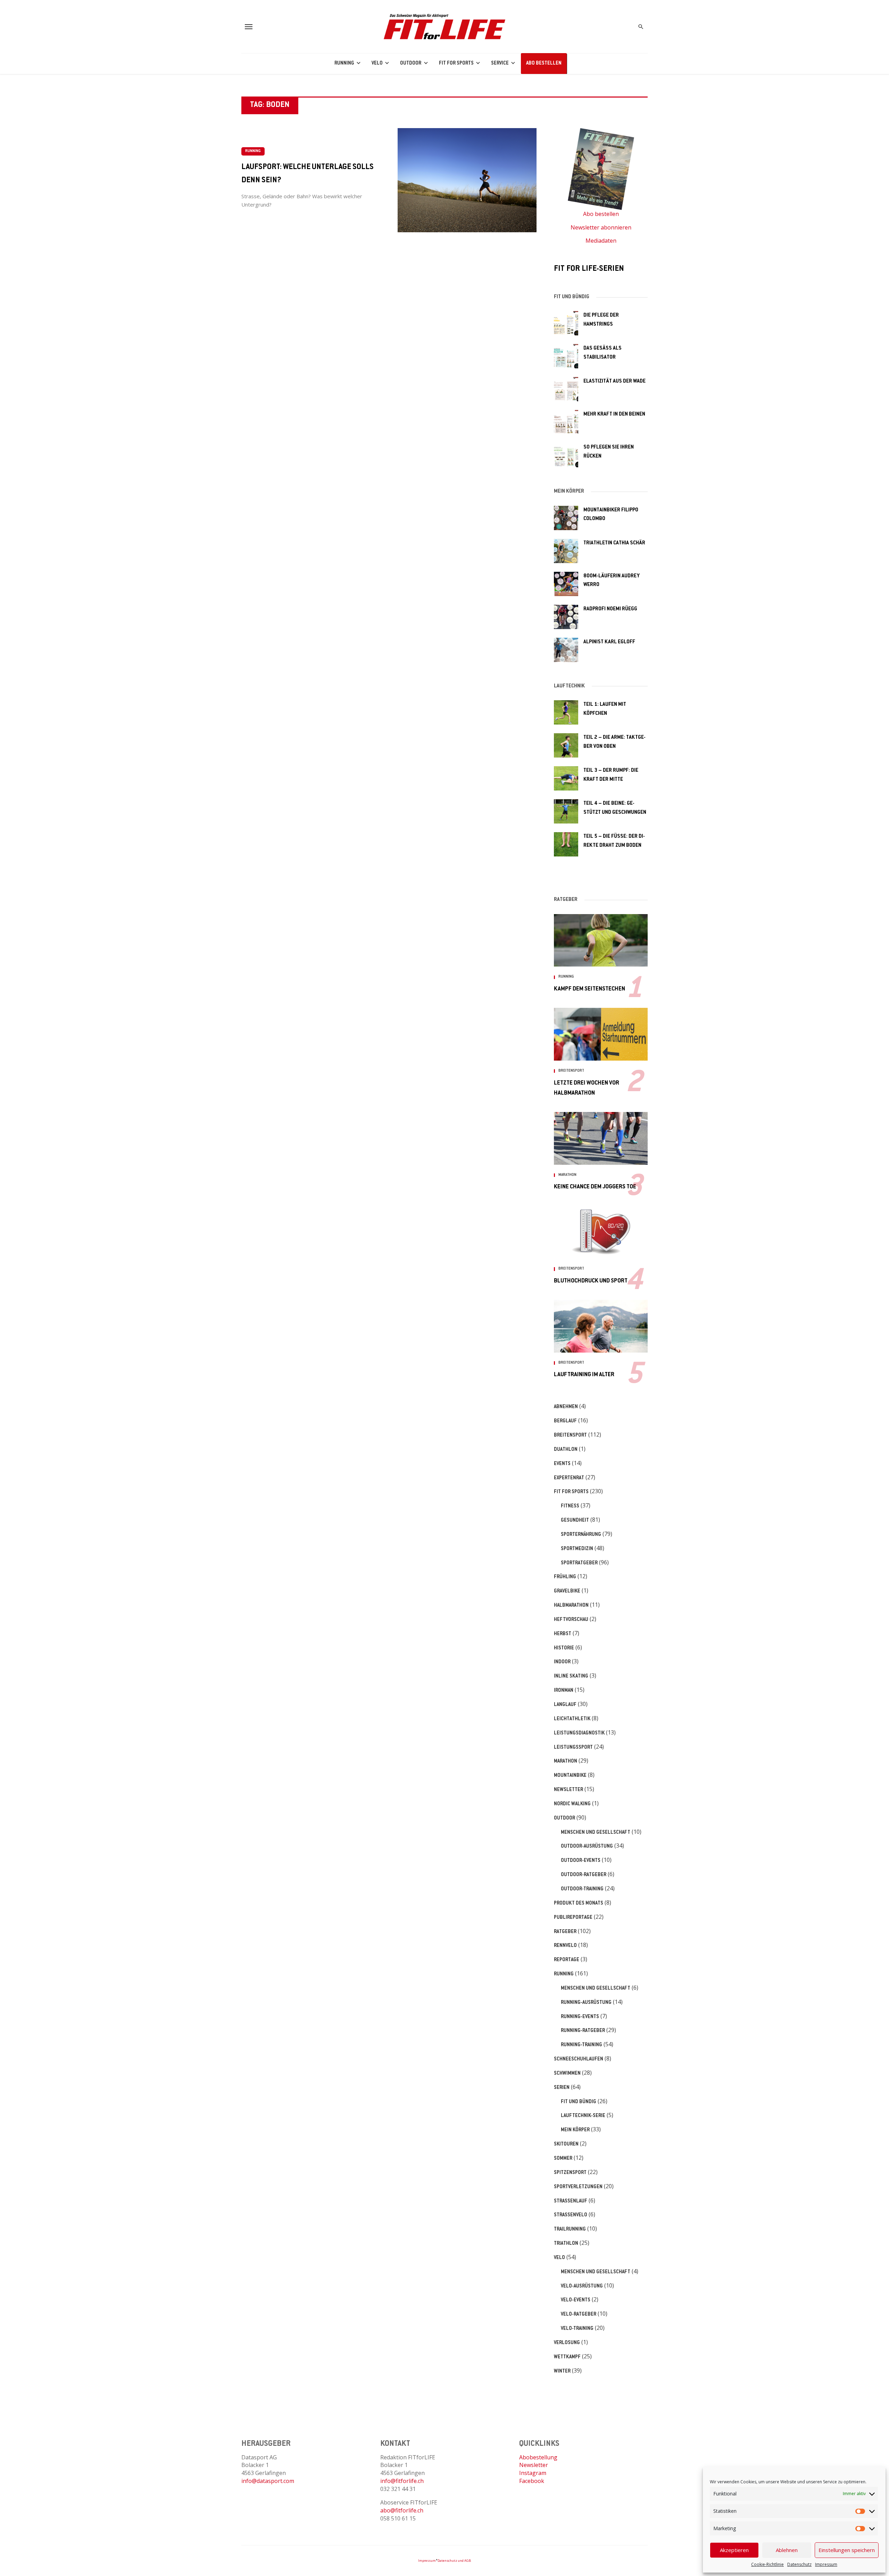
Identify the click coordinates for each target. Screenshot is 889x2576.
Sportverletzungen (578, 2187)
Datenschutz (799, 2564)
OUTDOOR (411, 64)
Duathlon (566, 1450)
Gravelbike (567, 1591)
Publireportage (573, 1918)
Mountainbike (570, 1776)
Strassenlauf (571, 2201)
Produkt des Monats (579, 1904)
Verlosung (567, 2343)
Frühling (565, 1577)
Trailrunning (570, 2230)
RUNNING (344, 64)
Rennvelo (565, 1946)
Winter (562, 2372)
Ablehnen (787, 2550)
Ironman (564, 1691)
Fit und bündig (579, 2102)
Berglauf (565, 1421)
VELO (377, 64)
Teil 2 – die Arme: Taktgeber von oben (614, 742)
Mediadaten (601, 241)
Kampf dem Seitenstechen (589, 989)
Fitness (570, 1506)
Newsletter (568, 1790)
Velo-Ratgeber (579, 2315)
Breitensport (571, 1071)
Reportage (567, 1960)
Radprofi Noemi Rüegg (610, 609)
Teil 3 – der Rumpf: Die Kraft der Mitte (611, 775)
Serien (562, 2088)
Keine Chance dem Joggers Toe (595, 1187)
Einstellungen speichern (847, 2550)
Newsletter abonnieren (601, 227)
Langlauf (565, 1705)
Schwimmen (567, 2074)
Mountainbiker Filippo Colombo (611, 515)
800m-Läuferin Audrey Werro (612, 581)
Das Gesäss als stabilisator (603, 353)
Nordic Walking (572, 1804)
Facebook (532, 2481)
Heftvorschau (571, 1620)
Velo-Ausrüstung (582, 2286)
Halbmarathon (571, 1606)
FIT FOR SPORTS (456, 64)
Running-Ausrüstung (586, 2003)
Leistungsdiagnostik (579, 1733)
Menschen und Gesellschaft (596, 1833)
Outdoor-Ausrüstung (587, 1847)
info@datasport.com (268, 2481)
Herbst (563, 1634)
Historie (564, 1648)
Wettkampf (567, 2357)
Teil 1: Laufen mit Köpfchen (605, 709)
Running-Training (581, 2045)
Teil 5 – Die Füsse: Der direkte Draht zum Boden (614, 841)
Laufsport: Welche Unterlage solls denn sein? (308, 174)
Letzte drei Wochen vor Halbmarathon (587, 1088)
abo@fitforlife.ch (402, 2510)
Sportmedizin (577, 1549)
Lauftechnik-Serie (583, 2116)
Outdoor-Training (582, 1889)
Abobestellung (538, 2457)
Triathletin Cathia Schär (614, 543)
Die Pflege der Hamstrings (601, 320)
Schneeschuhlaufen (579, 2059)
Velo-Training (577, 2329)
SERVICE (500, 64)
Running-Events (580, 2017)
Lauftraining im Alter (584, 1375)
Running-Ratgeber (583, 2031)
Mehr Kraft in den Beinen (614, 414)
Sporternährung (581, 1535)
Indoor (562, 1662)
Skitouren (566, 2144)
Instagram (533, 2473)
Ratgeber (565, 1932)
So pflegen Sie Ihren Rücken (609, 452)
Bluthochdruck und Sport (591, 1281)
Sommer (563, 2159)
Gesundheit (575, 1521)
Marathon (567, 1175)
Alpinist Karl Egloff (609, 642)
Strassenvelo (571, 2215)
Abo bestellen (601, 214)
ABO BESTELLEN (544, 64)
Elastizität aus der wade (614, 381)
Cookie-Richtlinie (767, 2564)
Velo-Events (576, 2300)
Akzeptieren (734, 2550)
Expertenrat (569, 1478)
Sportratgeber (579, 1563)
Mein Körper (575, 2130)
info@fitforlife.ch (402, 2481)
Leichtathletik (572, 1719)
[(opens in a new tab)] (566, 323)
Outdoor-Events (581, 1861)
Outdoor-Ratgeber (584, 1875)
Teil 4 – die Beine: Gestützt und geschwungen (615, 808)
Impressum (826, 2564)
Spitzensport (570, 2173)
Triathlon (566, 2244)
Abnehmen (566, 1407)
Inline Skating (571, 1676)
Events (562, 1464)
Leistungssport (573, 1748)
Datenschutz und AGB (454, 2561)
